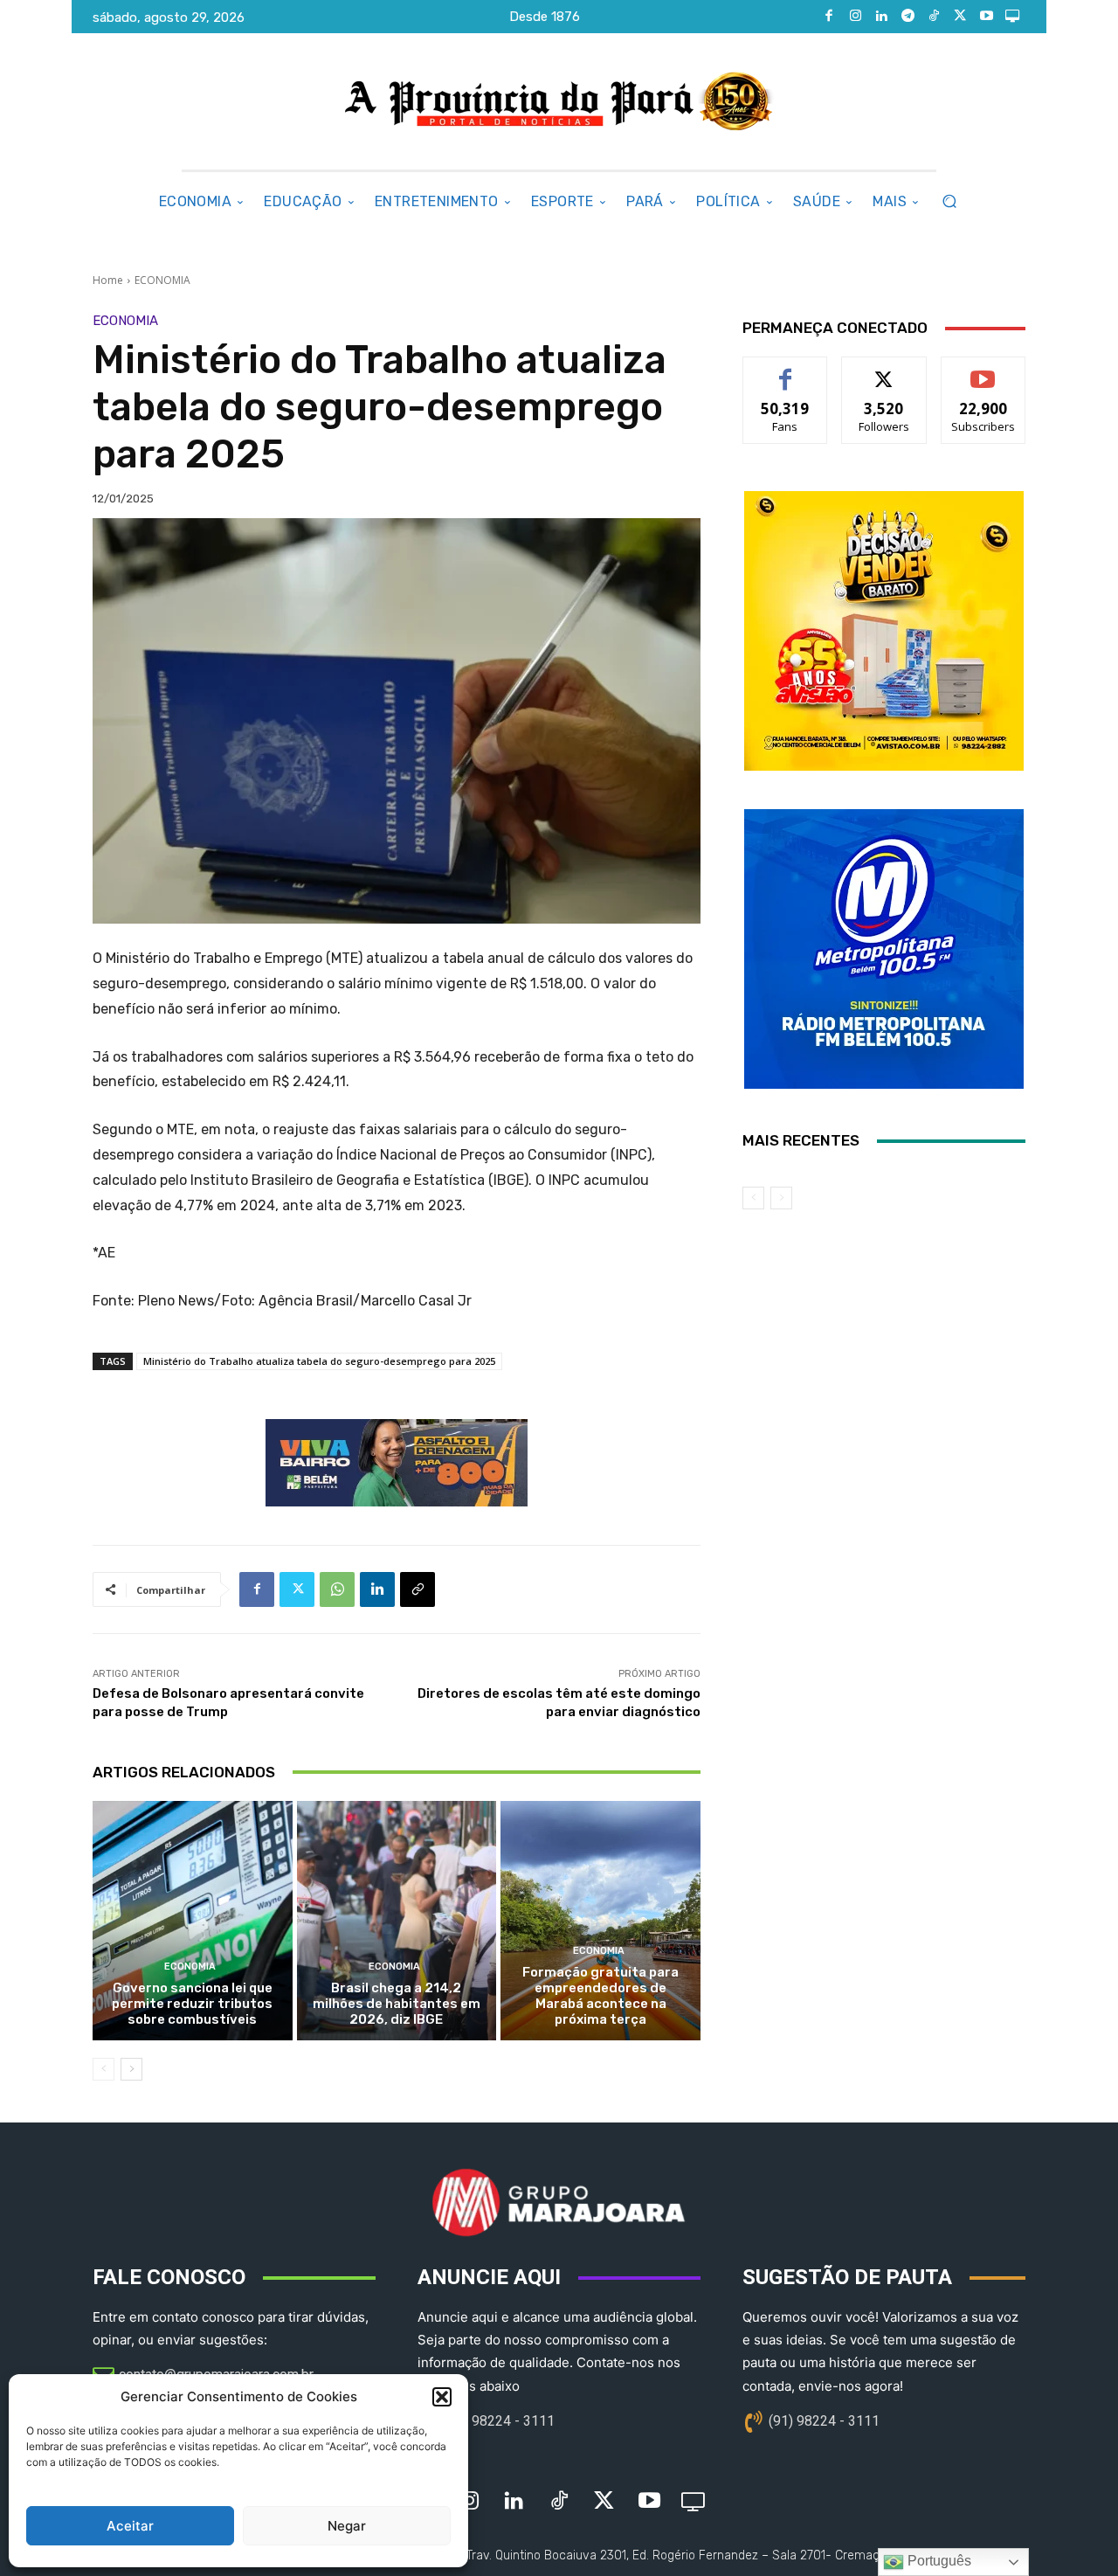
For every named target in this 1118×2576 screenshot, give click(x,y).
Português (938, 2561)
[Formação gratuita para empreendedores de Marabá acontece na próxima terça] (600, 1921)
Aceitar (130, 2526)
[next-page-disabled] (781, 1198)
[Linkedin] (881, 17)
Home (108, 280)
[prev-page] (104, 2069)
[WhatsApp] (337, 1589)
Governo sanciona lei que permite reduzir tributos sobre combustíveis (192, 2004)
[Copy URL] (418, 1589)
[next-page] (131, 2069)
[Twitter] (960, 17)
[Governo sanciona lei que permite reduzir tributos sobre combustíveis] (193, 1921)
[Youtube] (986, 17)
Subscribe (983, 370)
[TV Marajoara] (1012, 17)
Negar (347, 2526)
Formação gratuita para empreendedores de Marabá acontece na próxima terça (600, 1996)
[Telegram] (908, 17)
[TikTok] (934, 17)
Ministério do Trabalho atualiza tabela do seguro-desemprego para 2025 (319, 1361)
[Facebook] (829, 17)
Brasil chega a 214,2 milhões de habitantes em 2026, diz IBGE (397, 2004)
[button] (442, 2397)
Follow (884, 370)
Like (786, 370)
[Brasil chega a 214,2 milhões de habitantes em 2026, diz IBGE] (397, 1921)
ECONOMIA (162, 280)
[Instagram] (855, 17)
